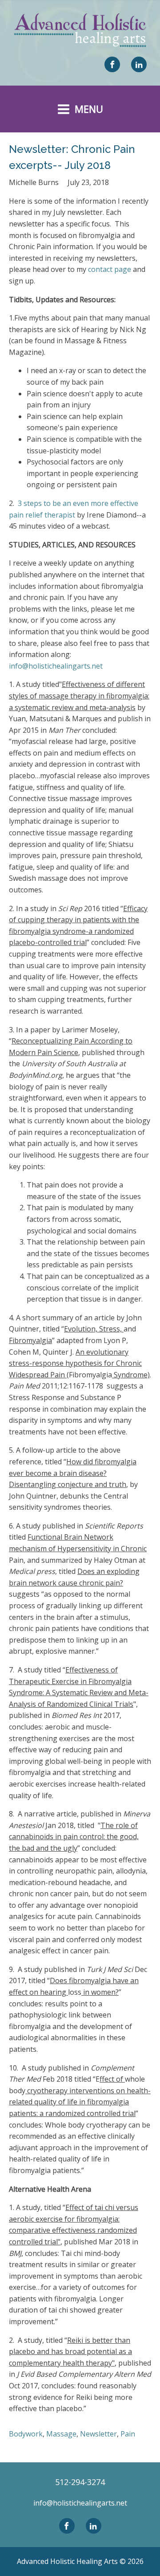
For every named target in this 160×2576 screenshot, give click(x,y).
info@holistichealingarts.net (56, 666)
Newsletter (98, 2434)
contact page (110, 269)
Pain (128, 2434)
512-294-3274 (80, 2482)
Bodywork (26, 2434)
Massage (61, 2434)
